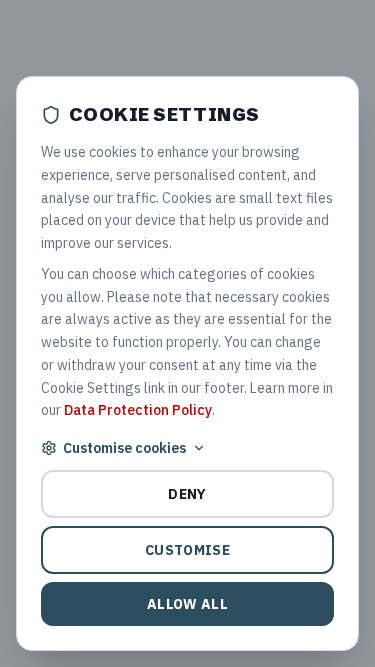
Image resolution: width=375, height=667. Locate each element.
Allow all (187, 604)
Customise (187, 550)
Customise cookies (124, 448)
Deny (187, 494)
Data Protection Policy (138, 410)
